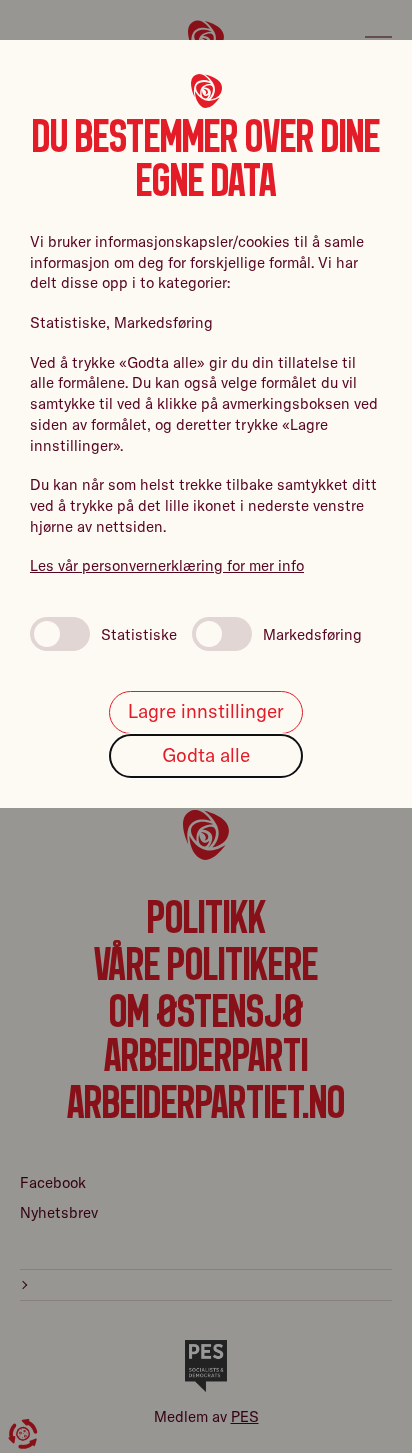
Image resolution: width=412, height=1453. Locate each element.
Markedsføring (312, 634)
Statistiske (139, 634)
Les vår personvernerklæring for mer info (167, 565)
